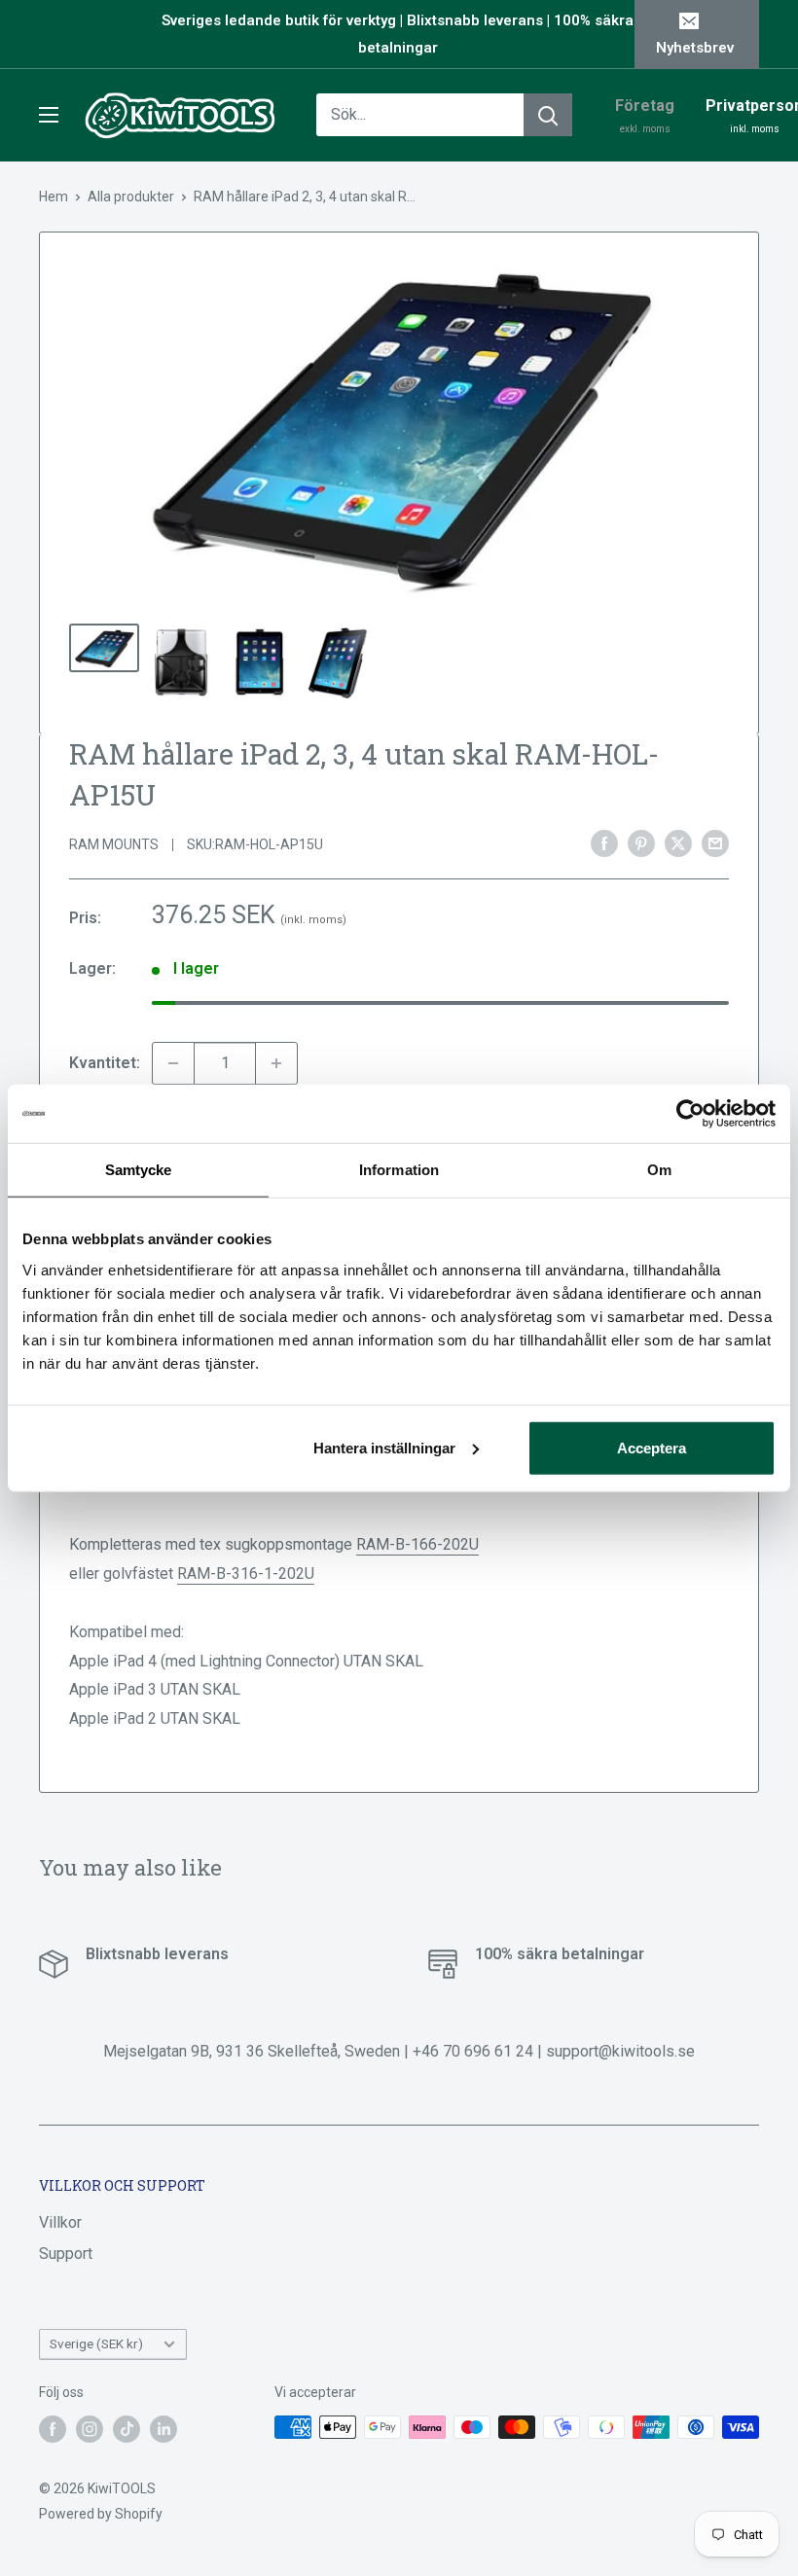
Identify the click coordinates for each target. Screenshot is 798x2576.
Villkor (60, 2222)
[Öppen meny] (49, 115)
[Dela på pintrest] (641, 843)
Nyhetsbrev (695, 48)
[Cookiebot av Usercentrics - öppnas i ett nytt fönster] (690, 1114)
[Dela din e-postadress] (715, 843)
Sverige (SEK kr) (96, 2343)
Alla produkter (131, 197)
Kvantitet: (105, 1063)
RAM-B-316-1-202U (246, 1574)
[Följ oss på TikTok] (127, 2429)
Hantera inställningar (384, 1447)
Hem (54, 197)
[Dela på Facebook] (604, 843)
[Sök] (548, 115)
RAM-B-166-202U (417, 1544)
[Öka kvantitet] (276, 1063)
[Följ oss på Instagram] (90, 2429)
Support (66, 2254)
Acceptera (652, 1447)
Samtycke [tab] (139, 1170)
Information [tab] (399, 1170)
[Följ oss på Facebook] (53, 2429)
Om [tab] (659, 1170)
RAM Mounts (114, 844)
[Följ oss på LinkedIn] (163, 2429)
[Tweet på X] (678, 843)
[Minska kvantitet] (173, 1063)
